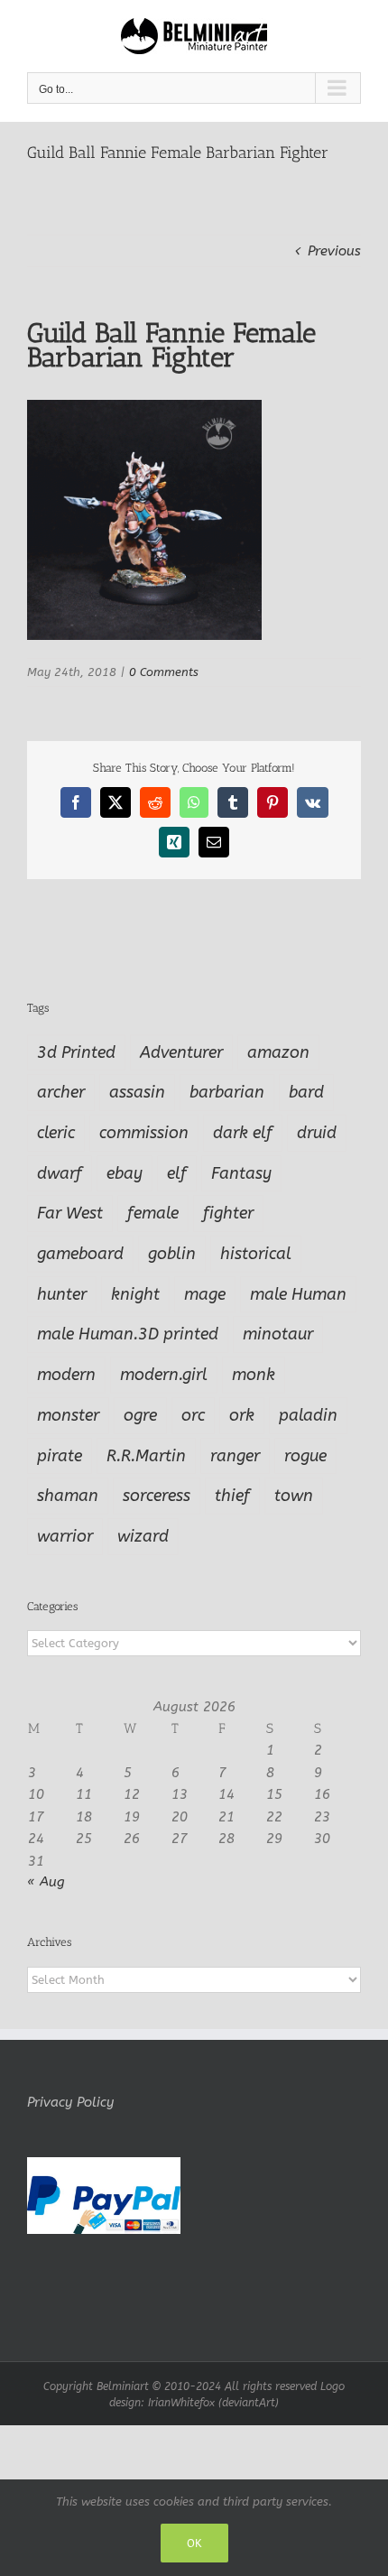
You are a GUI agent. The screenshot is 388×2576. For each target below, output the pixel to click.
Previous (334, 251)
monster (68, 1415)
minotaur (278, 1334)
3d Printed (76, 1052)
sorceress (157, 1496)
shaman (68, 1496)
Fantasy (241, 1173)
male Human (298, 1294)
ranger (235, 1456)
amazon (278, 1052)
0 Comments (164, 672)
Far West (70, 1213)
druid (317, 1133)
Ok (194, 2543)
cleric (56, 1133)
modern (66, 1375)
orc (193, 1415)
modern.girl (164, 1375)
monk (254, 1375)
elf (177, 1173)
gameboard (80, 1254)
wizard (143, 1536)
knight (135, 1294)
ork (242, 1415)
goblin (172, 1254)
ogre (140, 1415)
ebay (125, 1173)
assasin (137, 1092)
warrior (65, 1536)
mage (205, 1294)
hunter (62, 1294)
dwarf (60, 1173)
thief (232, 1496)
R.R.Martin (146, 1456)
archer (61, 1092)
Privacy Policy (70, 2102)
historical (256, 1254)
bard (306, 1092)
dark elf (243, 1133)
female (153, 1213)
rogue (305, 1456)
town (294, 1496)
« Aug (46, 1882)
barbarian (227, 1092)
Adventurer (181, 1052)
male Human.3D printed (128, 1334)
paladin (308, 1415)
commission (144, 1133)
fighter (228, 1213)
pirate (60, 1456)
